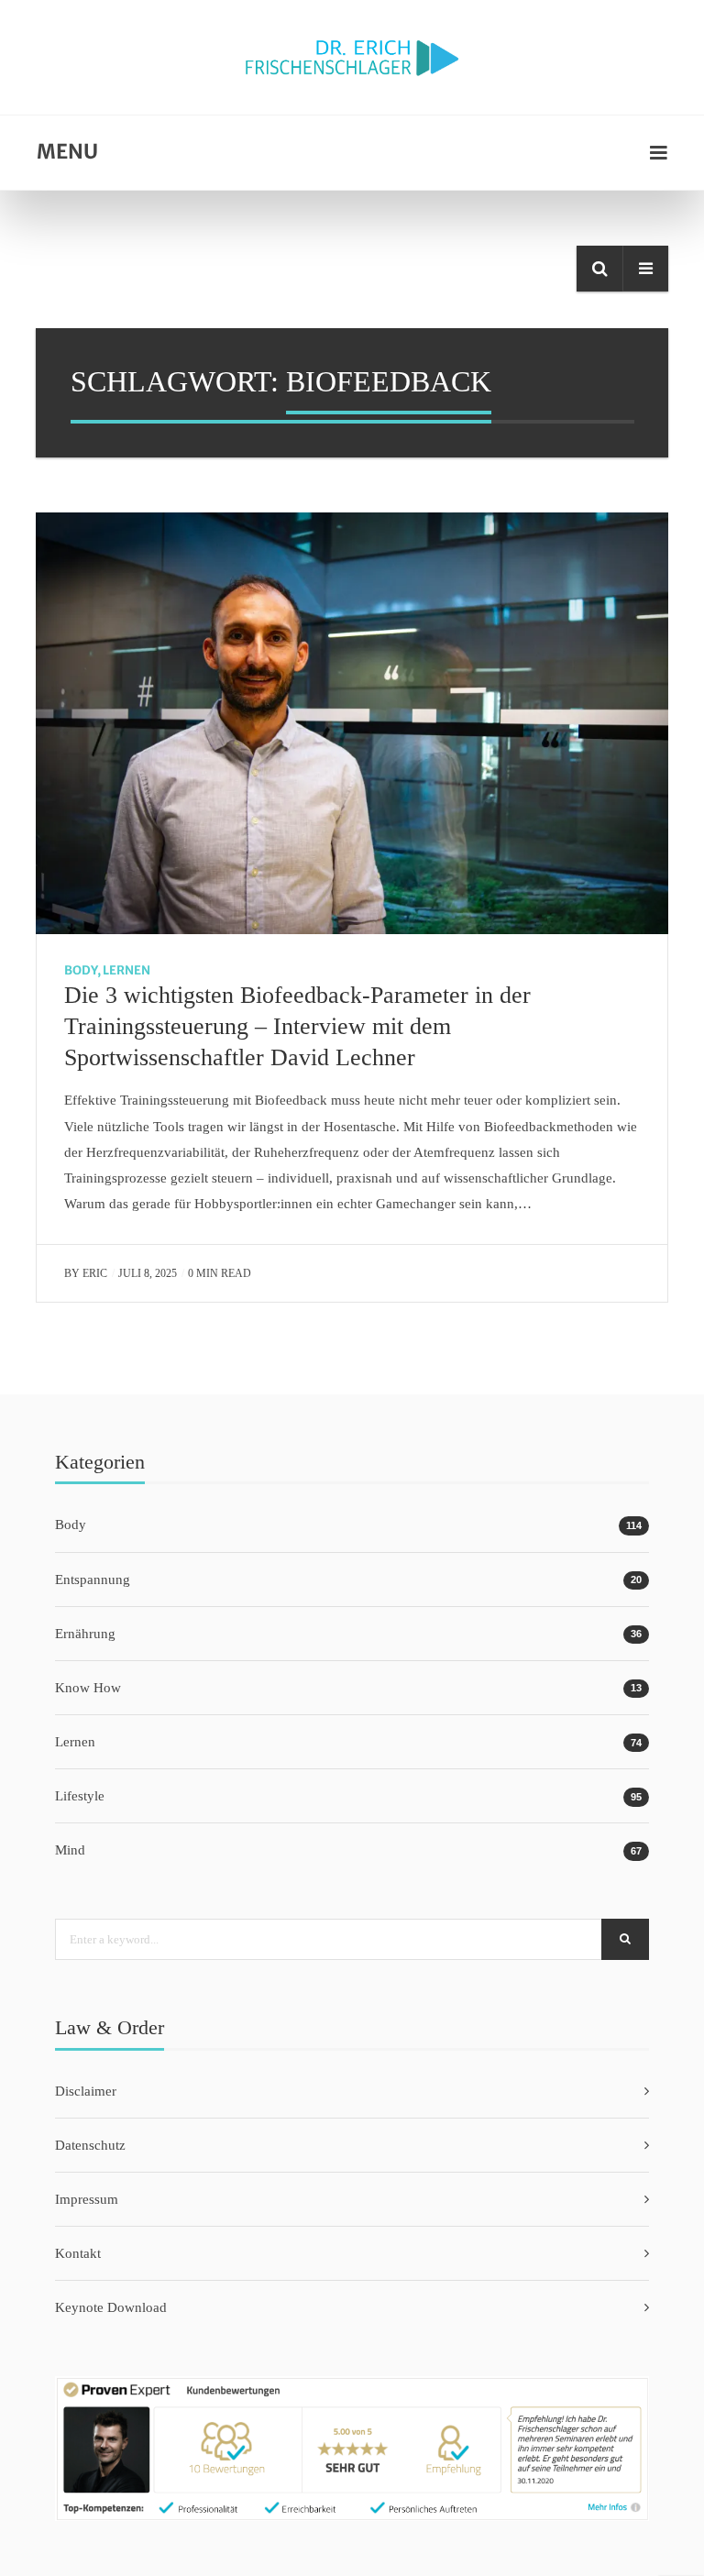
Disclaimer (86, 2091)
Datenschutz (90, 2145)
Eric (95, 1273)
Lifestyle (80, 1796)
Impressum (87, 2199)
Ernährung (85, 1634)
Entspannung (93, 1580)
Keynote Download (111, 2307)
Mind (70, 1850)
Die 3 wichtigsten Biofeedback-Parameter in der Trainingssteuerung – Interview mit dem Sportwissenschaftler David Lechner (297, 1026)
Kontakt (78, 2253)
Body (81, 970)
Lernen (126, 970)
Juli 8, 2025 (148, 1273)
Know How (88, 1688)
